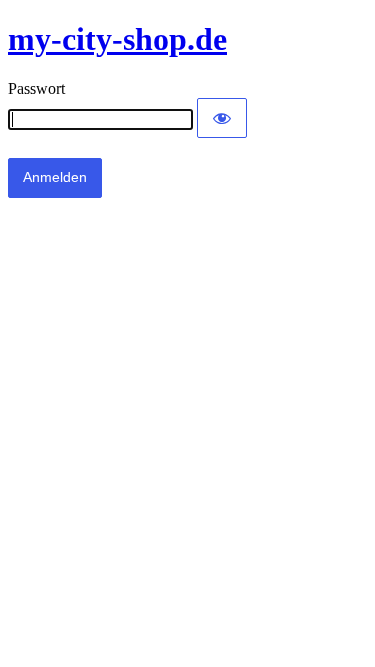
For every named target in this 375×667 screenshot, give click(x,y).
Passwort (36, 88)
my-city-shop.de (117, 39)
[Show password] (222, 118)
